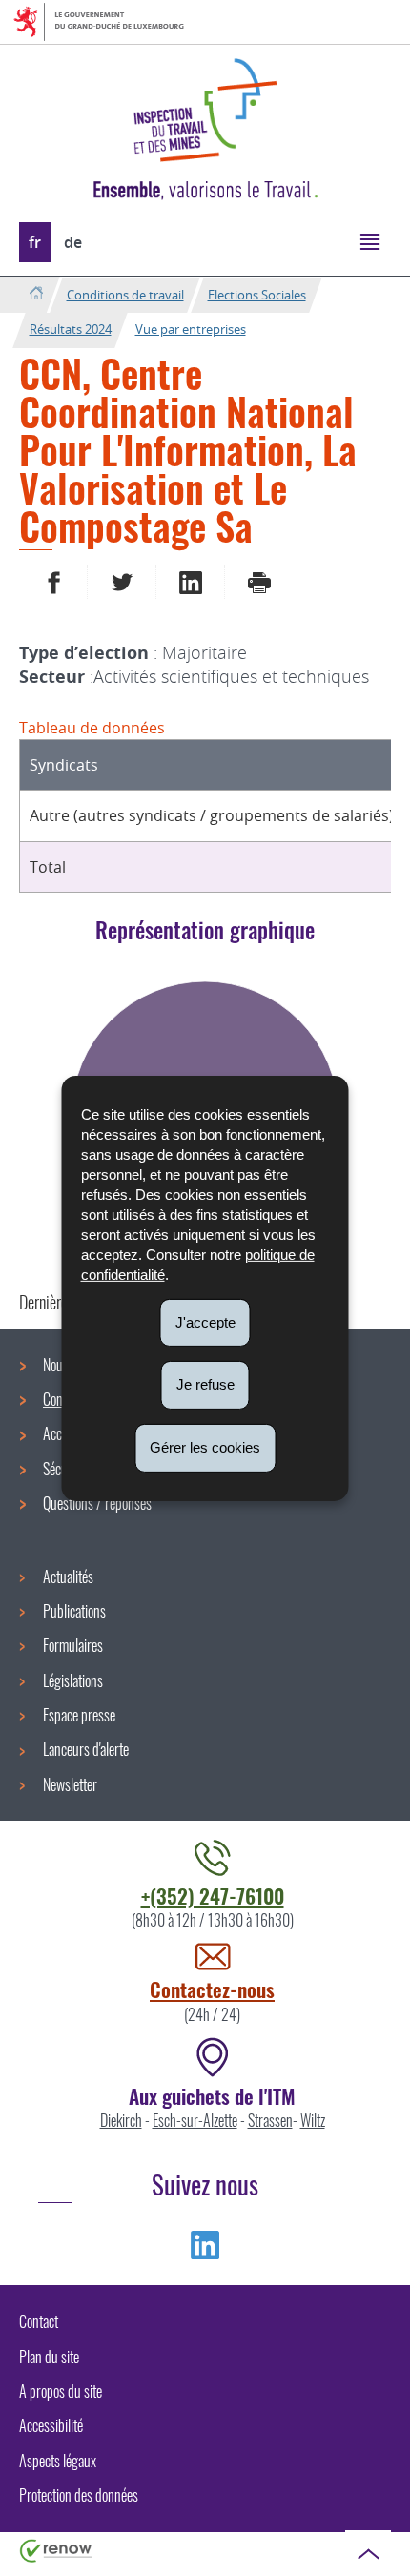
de (73, 242)
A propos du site (61, 2391)
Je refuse (205, 1384)
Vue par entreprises (191, 329)
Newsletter (70, 1784)
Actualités (68, 1577)
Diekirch (121, 2120)
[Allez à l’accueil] (36, 294)
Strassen (270, 2120)
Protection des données (79, 2495)
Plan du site (49, 2357)
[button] (369, 241)
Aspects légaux (58, 2461)
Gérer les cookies (205, 1447)
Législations (73, 1680)
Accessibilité (51, 2425)
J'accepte (205, 1321)
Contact (39, 2321)
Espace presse (79, 1715)
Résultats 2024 (71, 329)
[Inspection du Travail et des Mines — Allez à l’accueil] (205, 110)
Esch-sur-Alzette (195, 2120)
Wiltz (313, 2120)
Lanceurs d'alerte (86, 1749)
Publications (74, 1611)
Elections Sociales (257, 295)
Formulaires (73, 1645)
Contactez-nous (212, 1989)
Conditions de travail (125, 295)
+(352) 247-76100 (213, 1896)
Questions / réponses (97, 1503)
